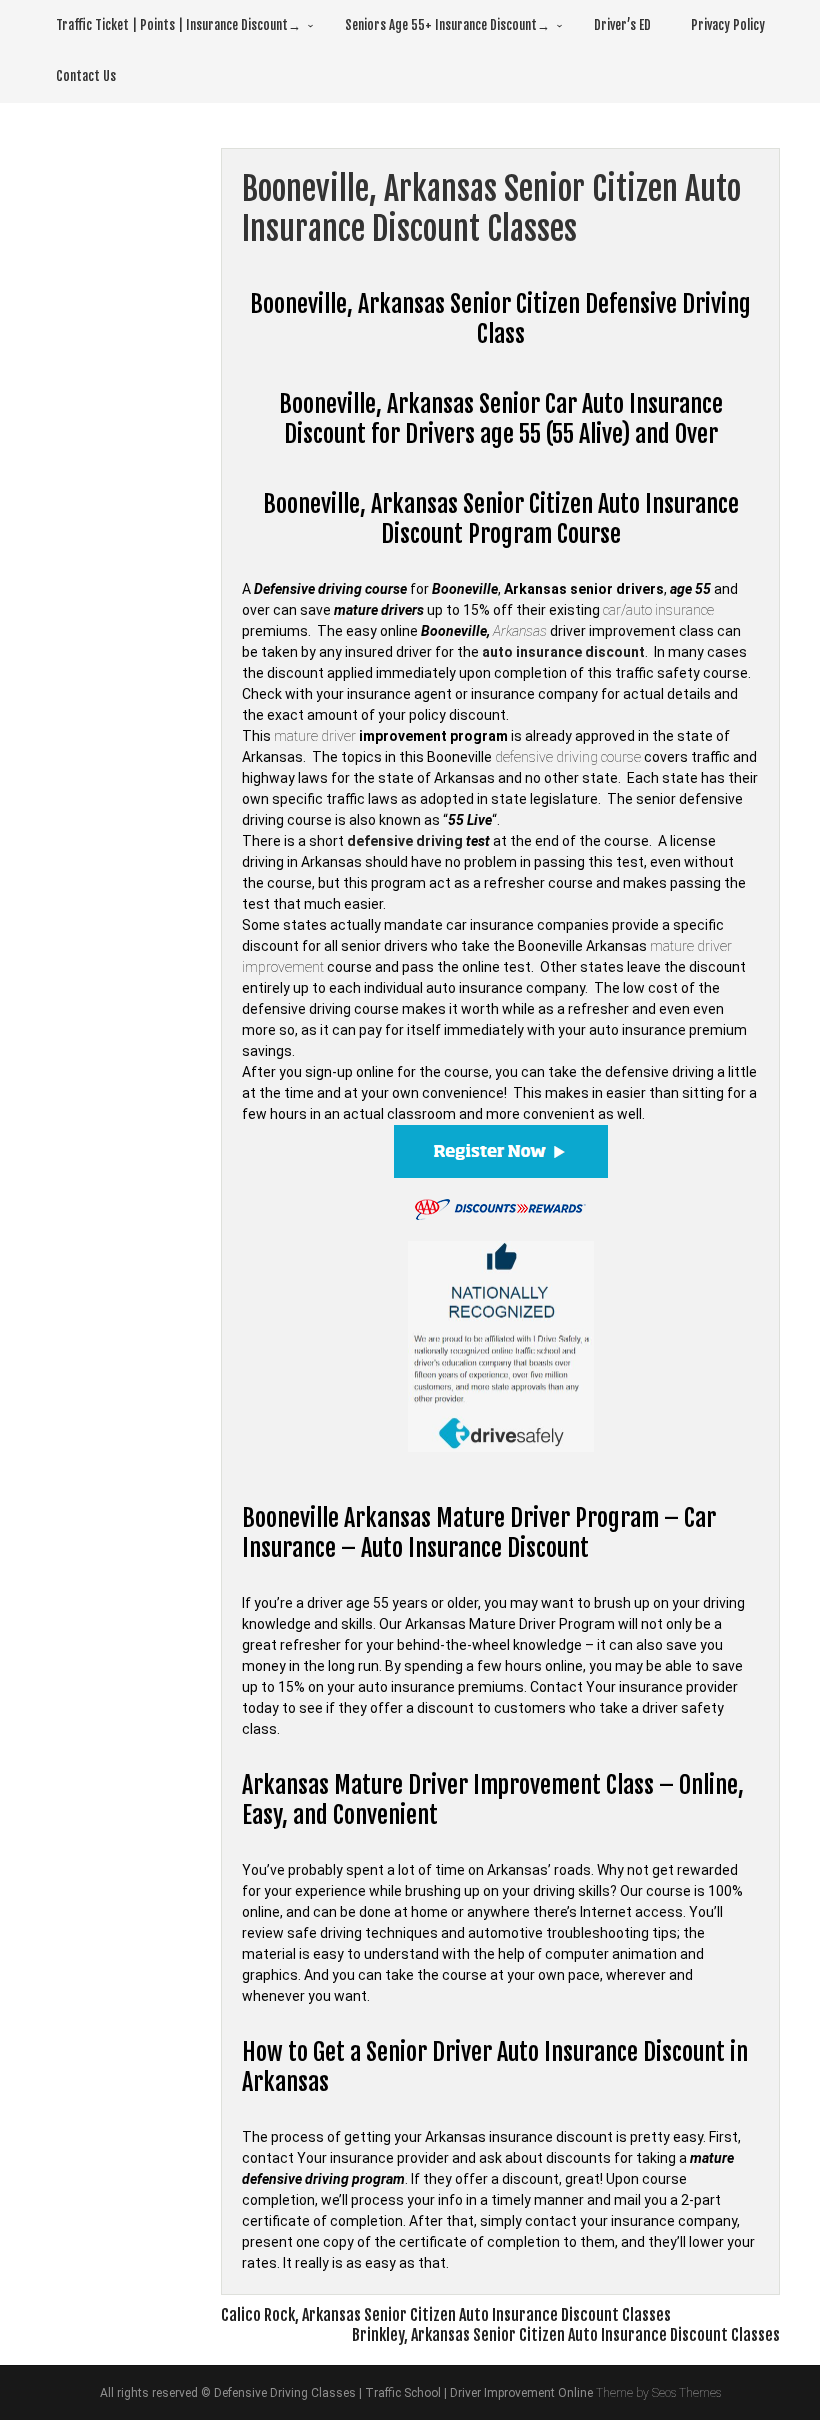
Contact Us (86, 76)
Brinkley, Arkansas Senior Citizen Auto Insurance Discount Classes (566, 2335)
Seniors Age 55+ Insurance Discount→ (447, 25)
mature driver (315, 736)
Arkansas (520, 631)
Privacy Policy (728, 25)
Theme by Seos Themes (658, 2393)
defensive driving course (568, 757)
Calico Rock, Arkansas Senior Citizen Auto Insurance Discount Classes (446, 2315)
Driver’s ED (622, 25)
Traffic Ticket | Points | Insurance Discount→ (178, 25)
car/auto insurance (658, 610)
